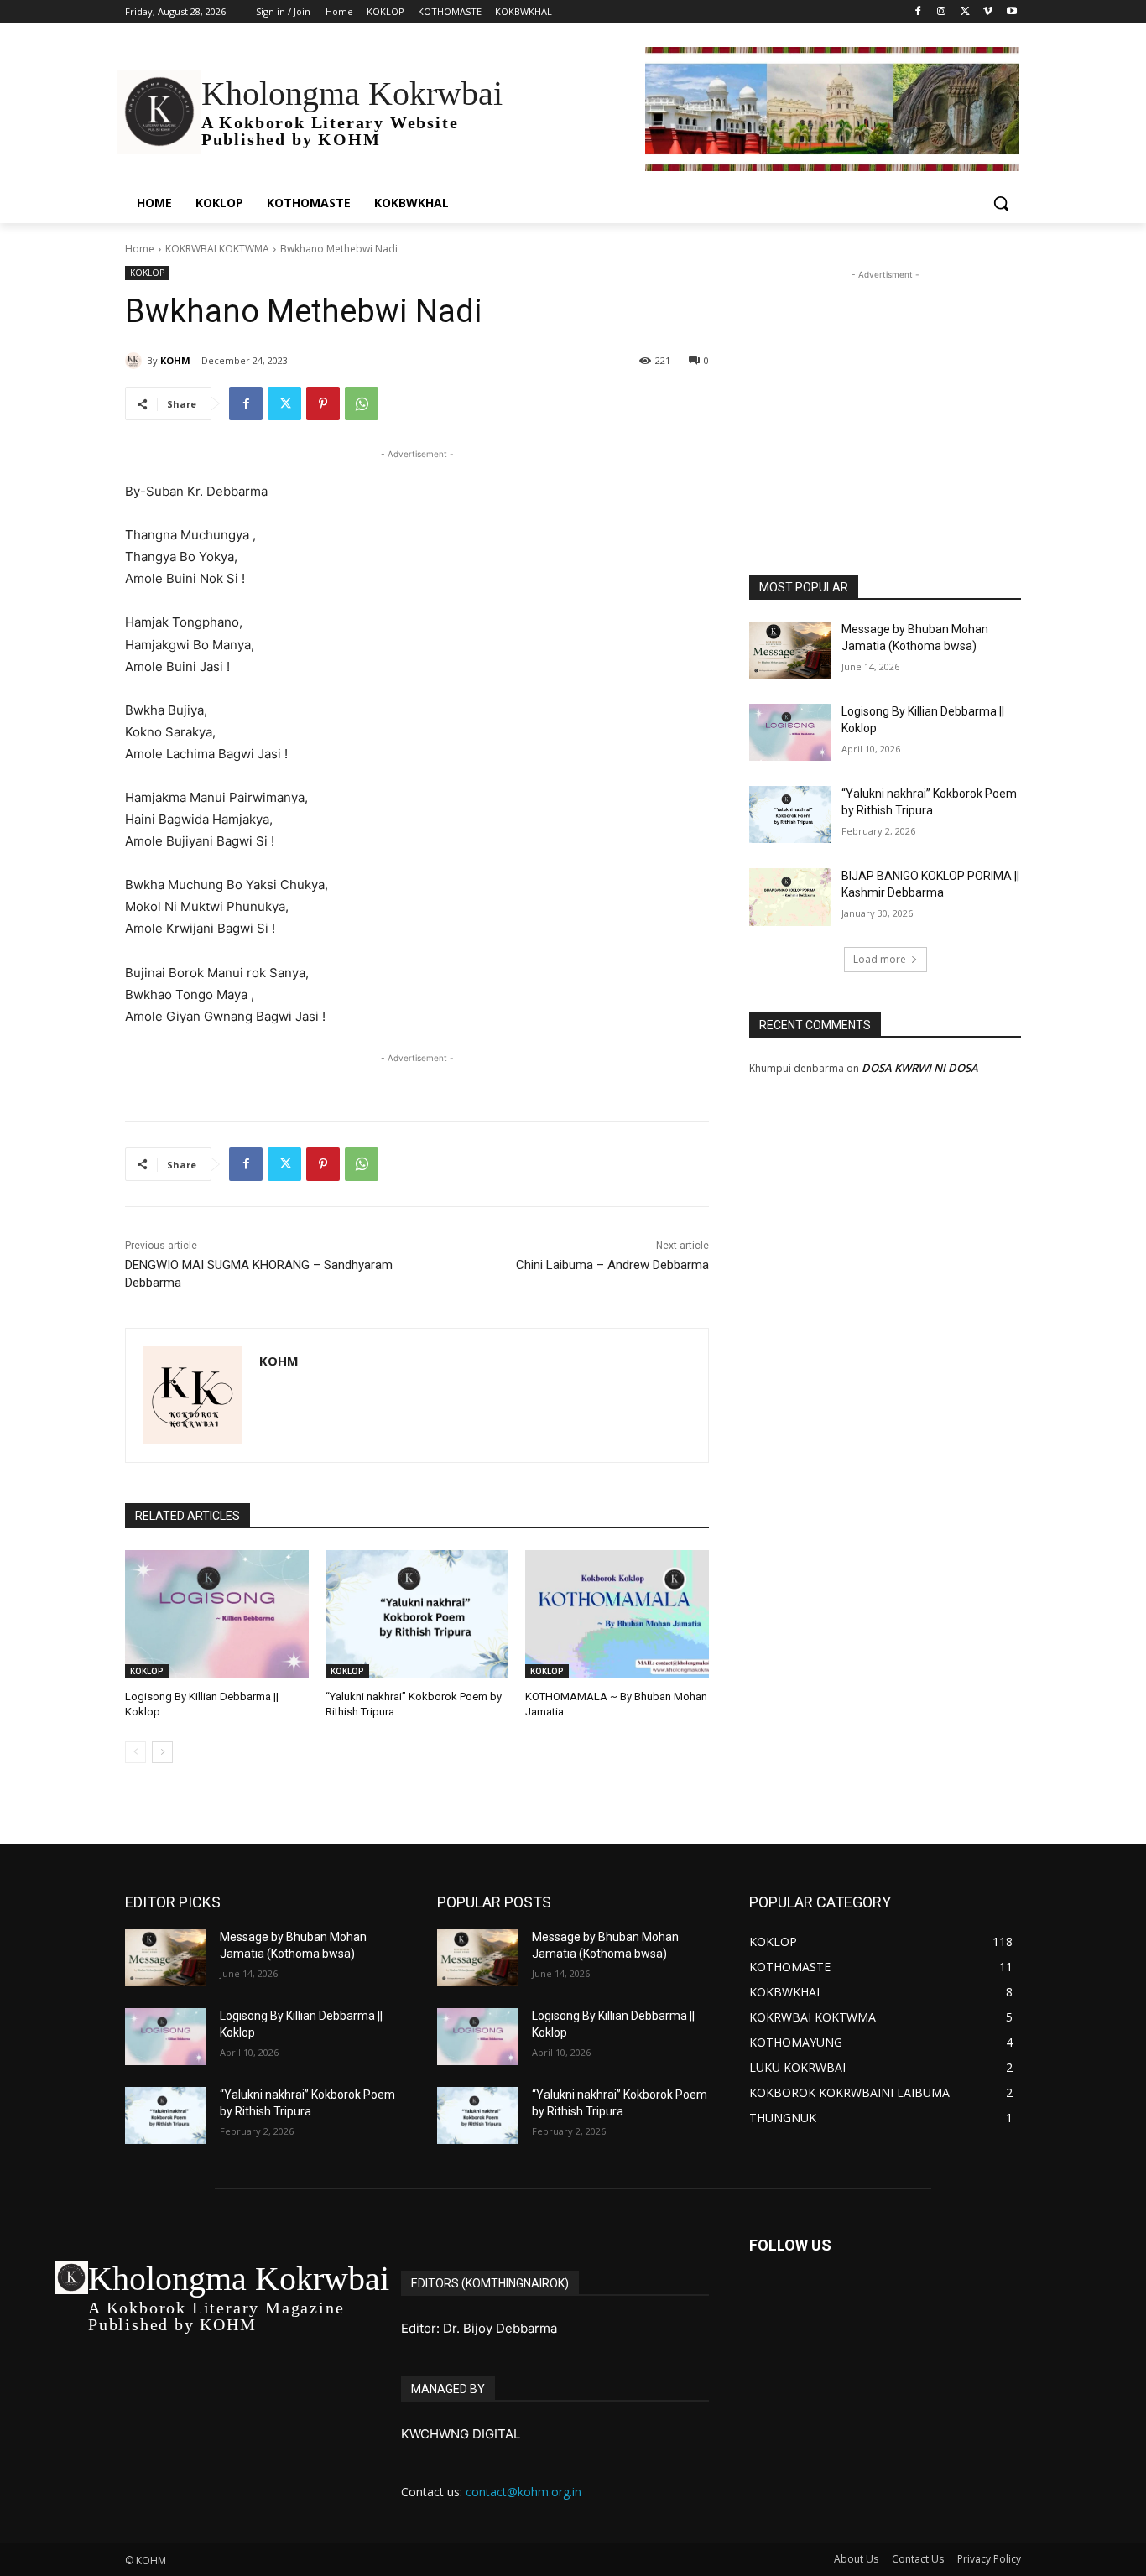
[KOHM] (136, 361)
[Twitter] (965, 12)
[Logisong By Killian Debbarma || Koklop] (217, 1614)
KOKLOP (147, 273)
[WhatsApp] (362, 403)
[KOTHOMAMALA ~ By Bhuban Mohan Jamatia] (617, 1614)
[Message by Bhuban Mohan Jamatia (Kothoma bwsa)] (790, 650)
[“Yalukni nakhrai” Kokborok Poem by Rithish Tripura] (417, 1614)
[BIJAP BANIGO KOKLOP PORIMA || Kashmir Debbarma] (790, 897)
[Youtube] (1011, 12)
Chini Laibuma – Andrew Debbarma (612, 1265)
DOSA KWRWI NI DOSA (920, 1068)
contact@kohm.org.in (524, 2492)
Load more (880, 959)
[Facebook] (918, 12)
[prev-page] (135, 1752)
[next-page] (162, 1752)
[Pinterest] (323, 403)
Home (140, 249)
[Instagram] (942, 12)
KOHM (175, 360)
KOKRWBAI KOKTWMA (217, 249)
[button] (1001, 203)
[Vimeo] (988, 12)
